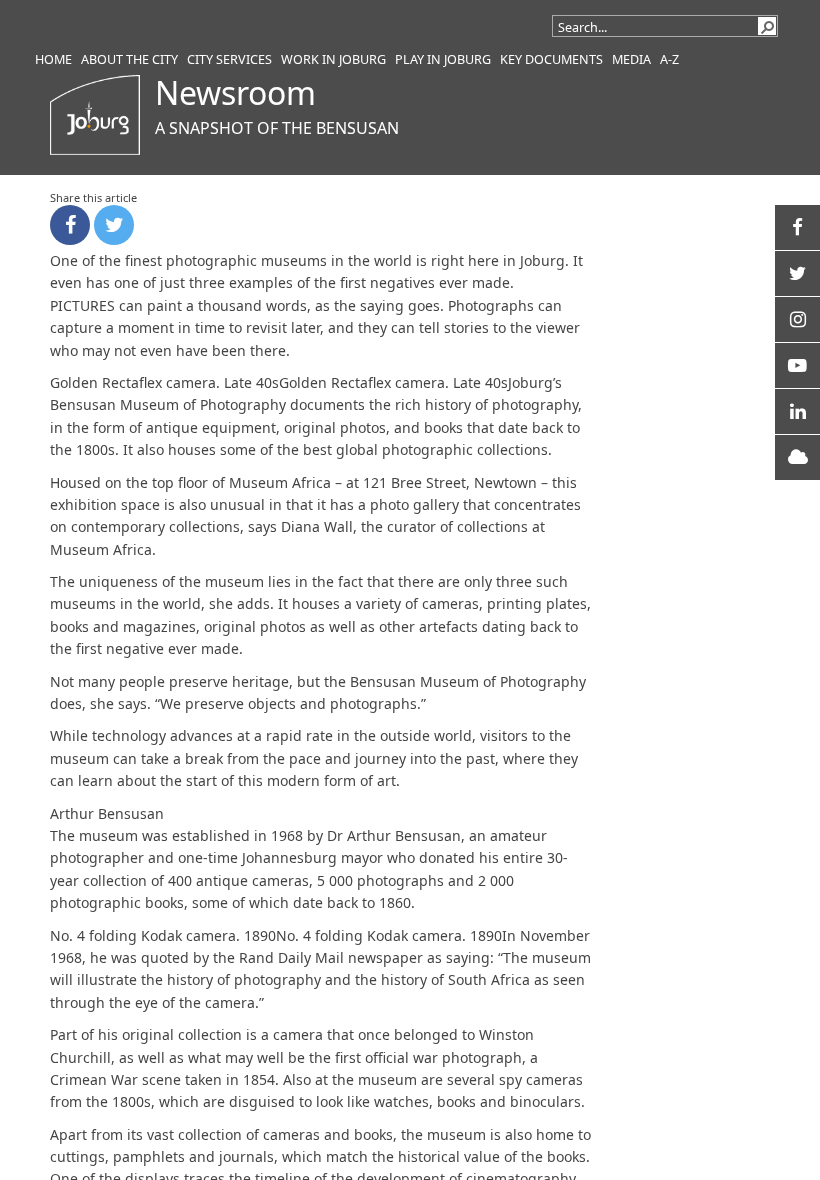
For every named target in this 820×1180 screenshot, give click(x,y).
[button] (767, 26)
